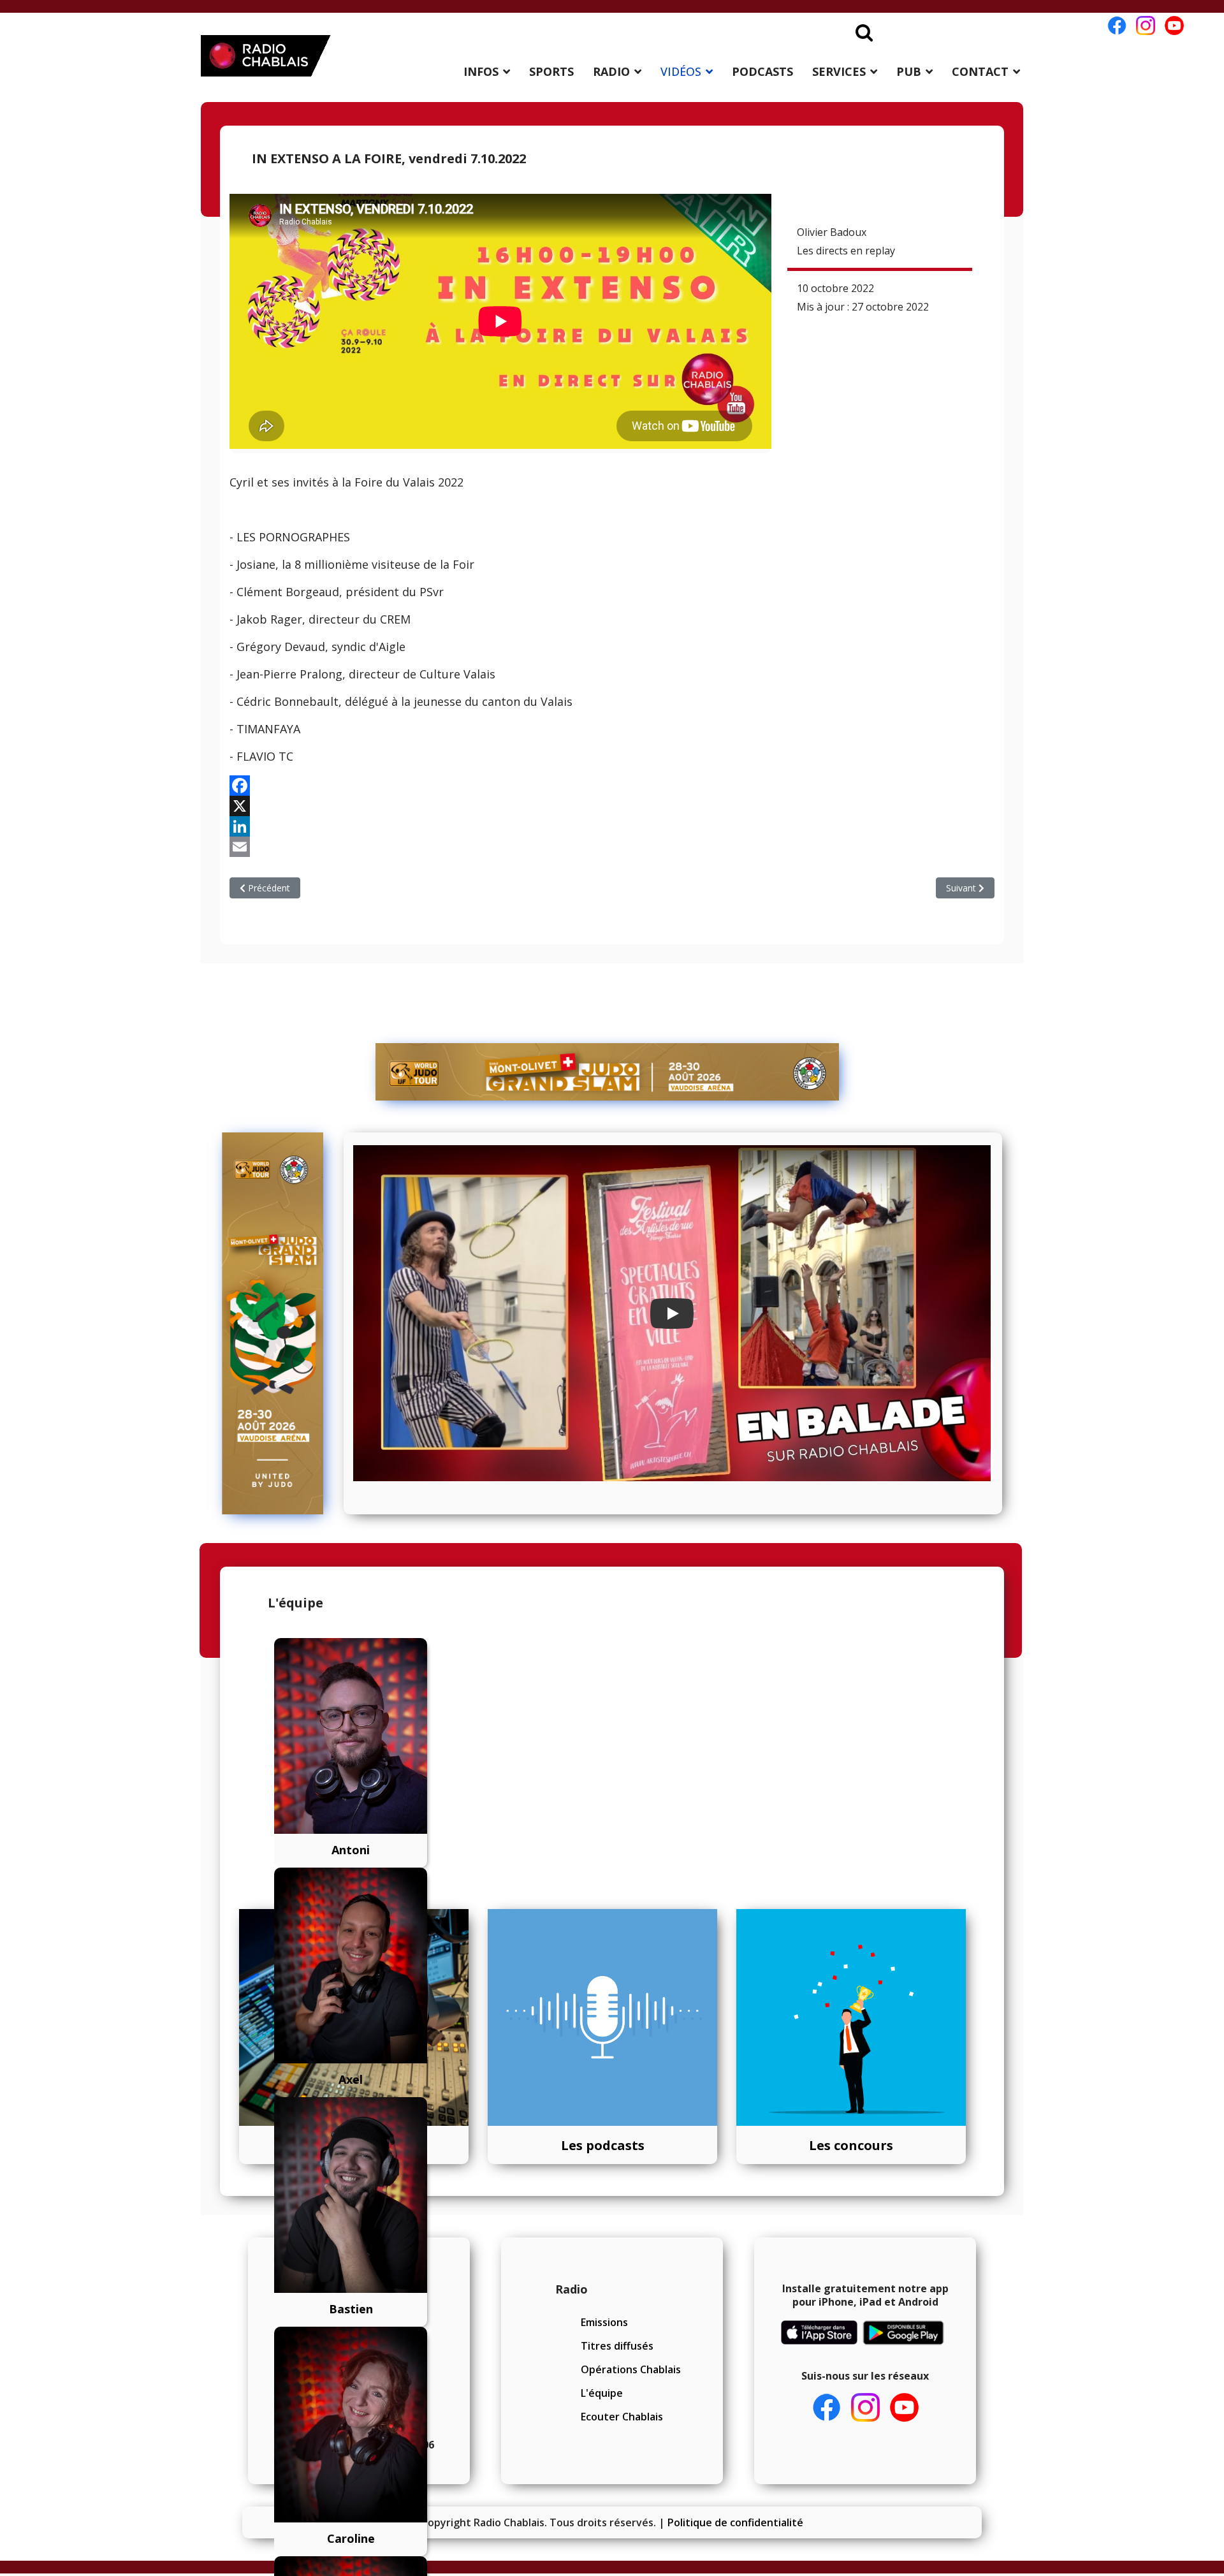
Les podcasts (603, 2145)
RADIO (611, 71)
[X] (612, 806)
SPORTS (551, 71)
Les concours (851, 2145)
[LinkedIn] (612, 826)
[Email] (612, 847)
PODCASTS (762, 71)
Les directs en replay (846, 251)
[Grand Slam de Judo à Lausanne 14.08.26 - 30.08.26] (608, 1072)
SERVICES (839, 71)
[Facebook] (612, 786)
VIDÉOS (681, 71)
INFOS (481, 71)
